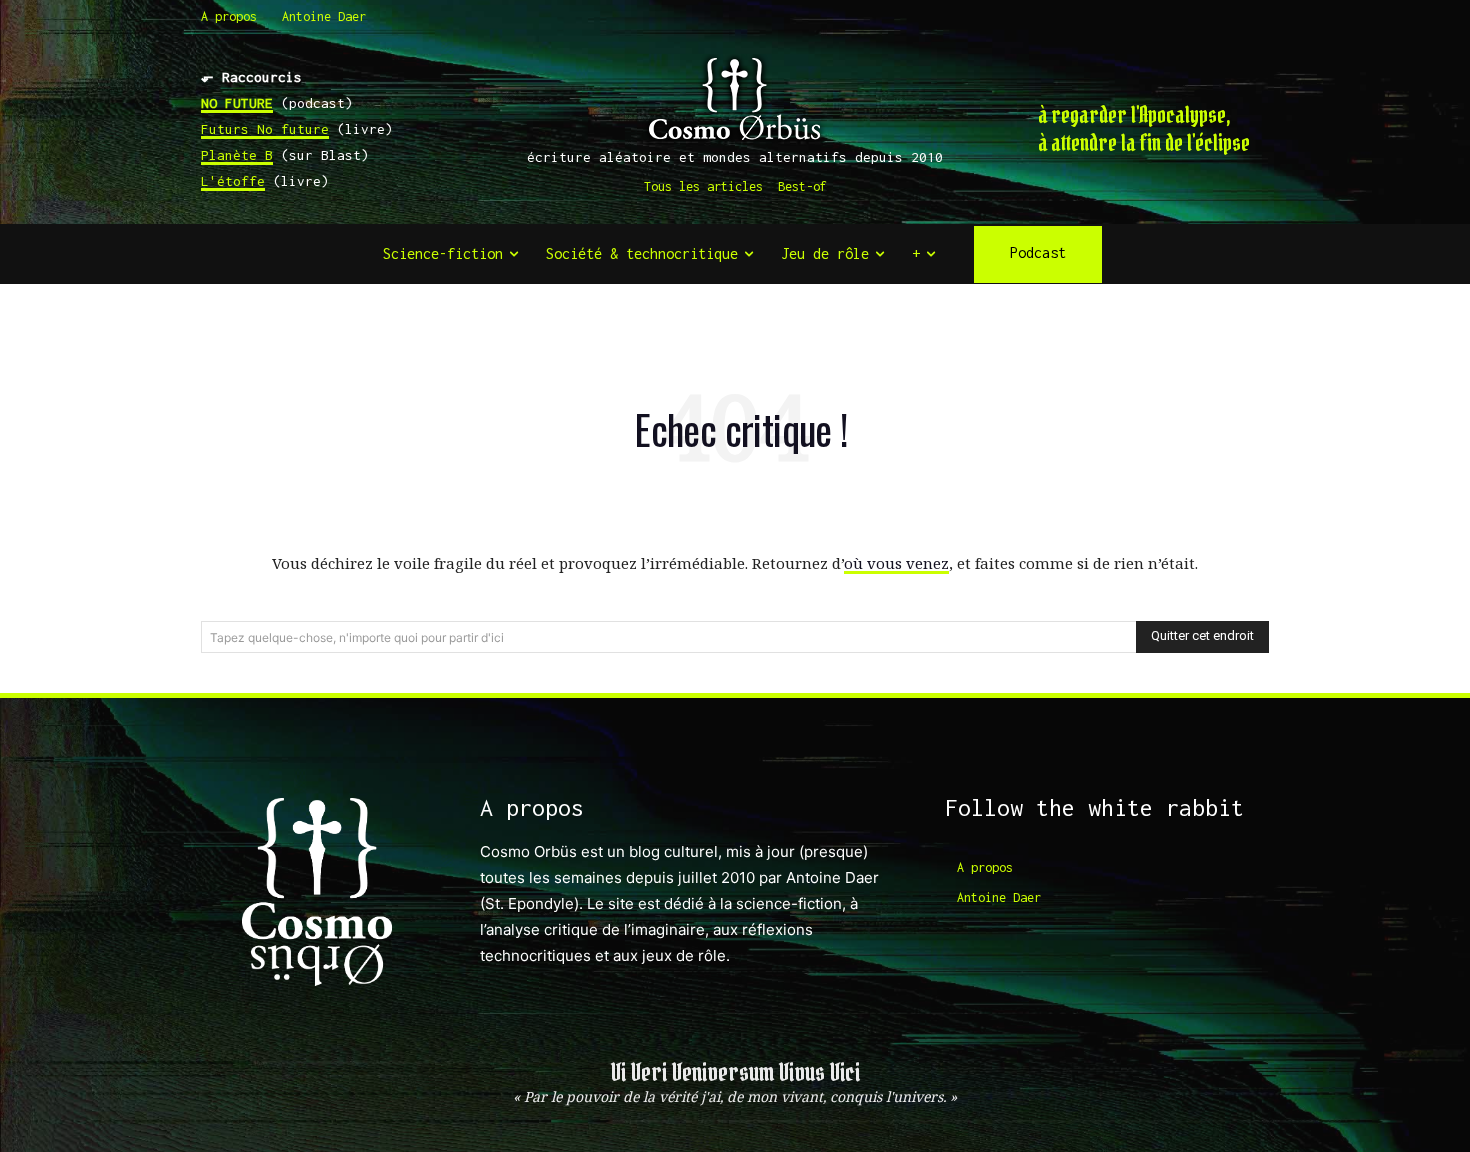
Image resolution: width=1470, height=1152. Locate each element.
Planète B (237, 155)
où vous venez (896, 563)
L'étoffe (233, 181)
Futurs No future (265, 129)
